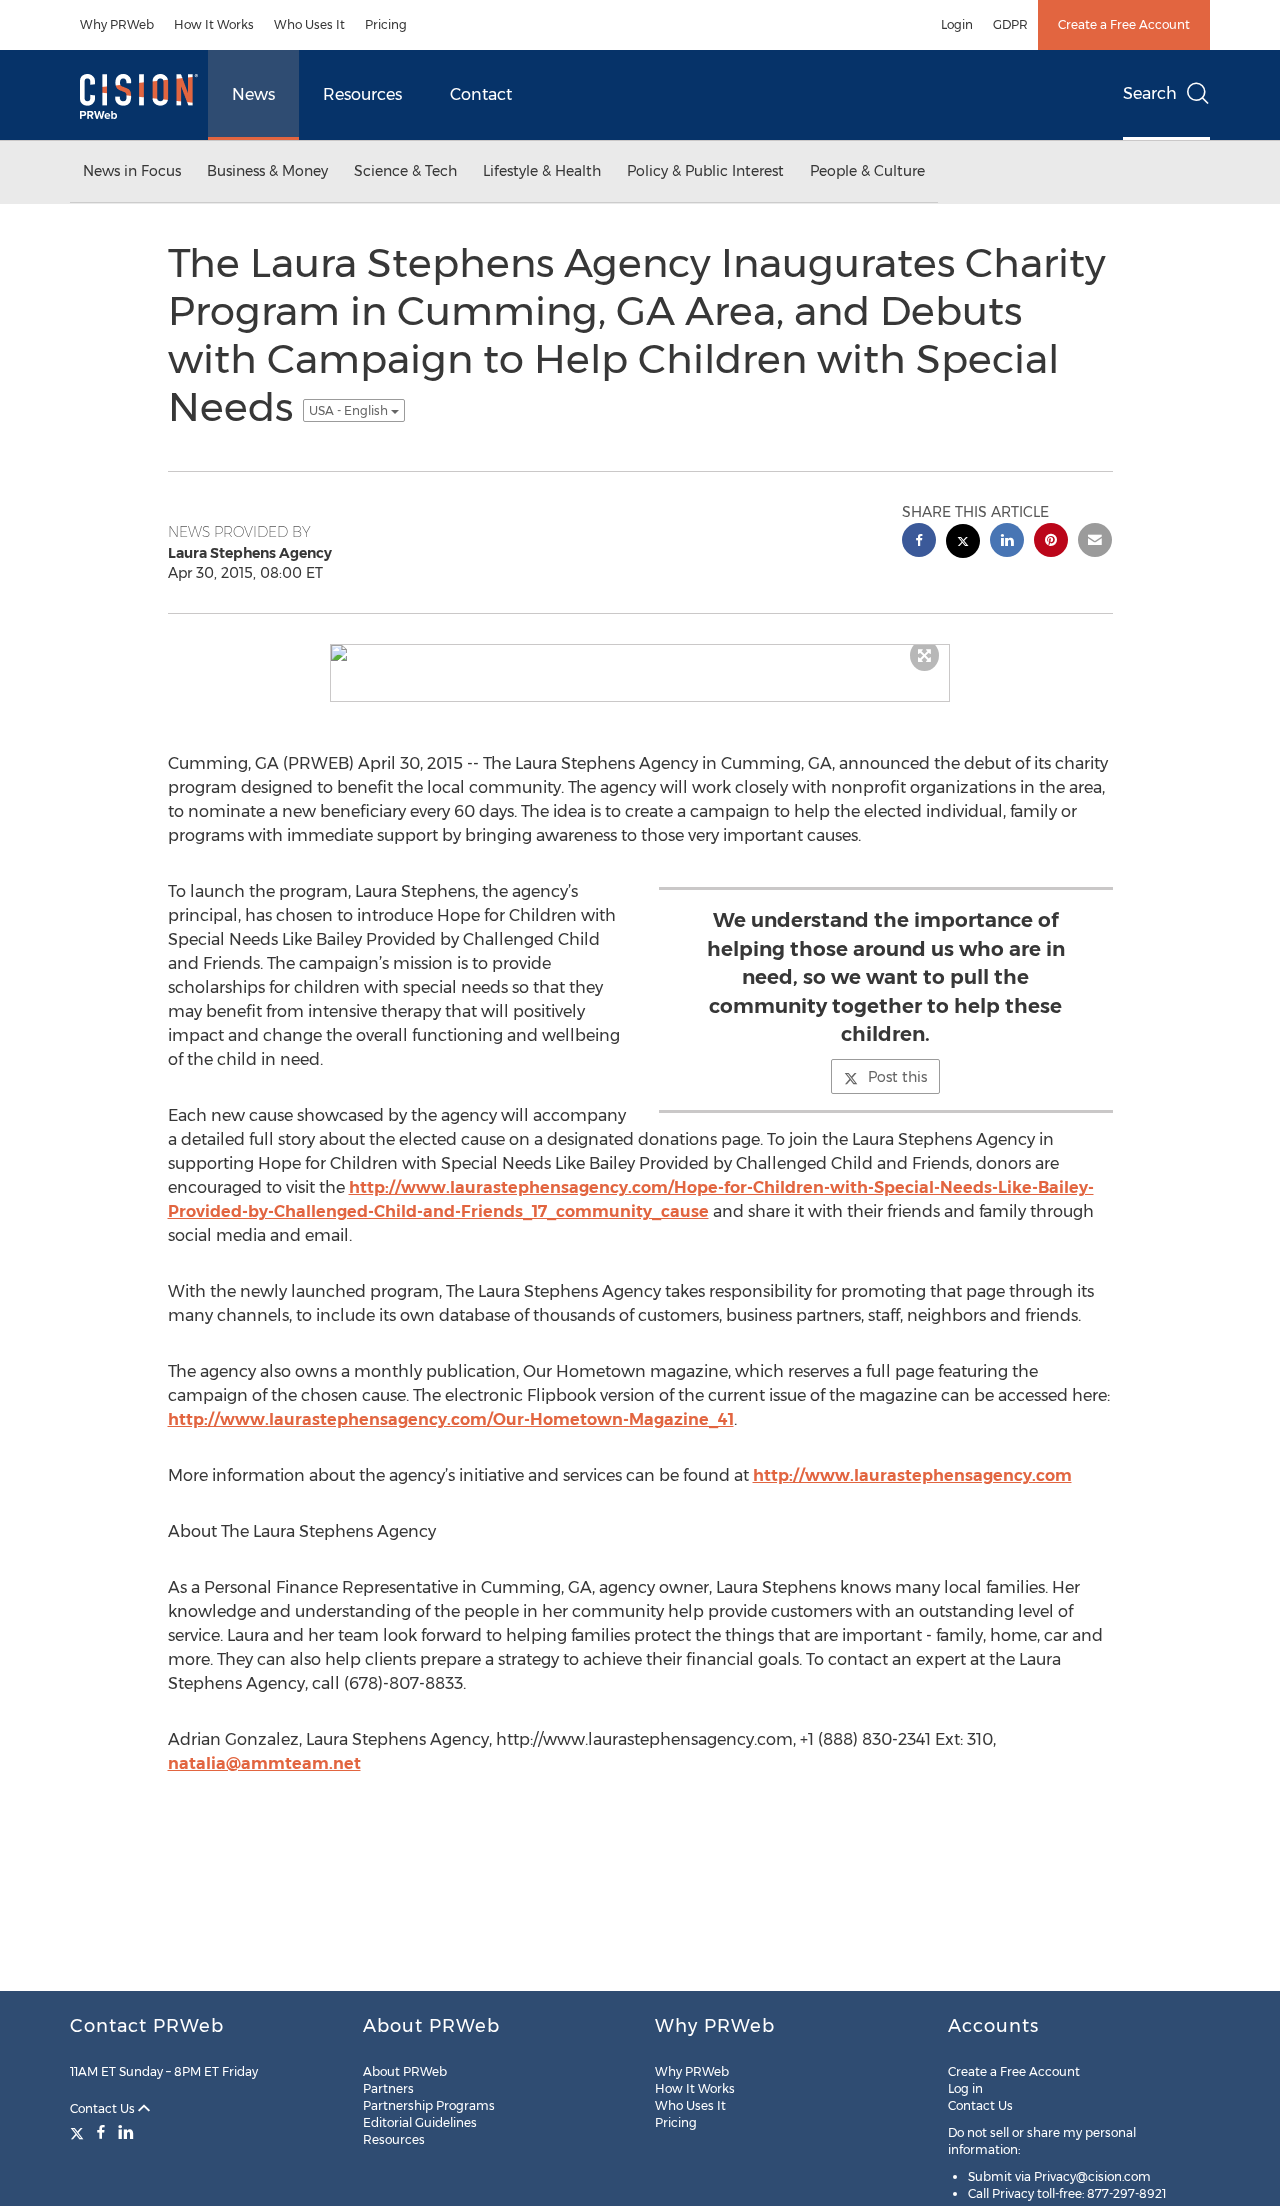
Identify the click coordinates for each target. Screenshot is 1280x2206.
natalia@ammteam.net (264, 1763)
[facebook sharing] (919, 542)
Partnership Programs (429, 2105)
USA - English (350, 410)
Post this (897, 1077)
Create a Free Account (1124, 24)
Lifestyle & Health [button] (542, 171)
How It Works (214, 24)
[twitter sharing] (963, 543)
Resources (362, 94)
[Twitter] (79, 2132)
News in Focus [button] (132, 171)
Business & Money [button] (267, 171)
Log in (965, 2088)
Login (957, 24)
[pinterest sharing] (1051, 542)
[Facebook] (101, 2132)
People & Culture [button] (867, 171)
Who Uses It (309, 24)
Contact (481, 94)
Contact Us (104, 2108)
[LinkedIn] (126, 2132)
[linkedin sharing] (1007, 542)
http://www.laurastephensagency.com (912, 1475)
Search (1150, 93)
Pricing (386, 24)
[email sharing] (1095, 542)
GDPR (1010, 24)
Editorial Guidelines (420, 2122)
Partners (388, 2088)
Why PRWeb (117, 24)
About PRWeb (405, 2071)
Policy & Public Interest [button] (705, 171)
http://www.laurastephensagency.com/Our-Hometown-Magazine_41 (451, 1419)
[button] (640, 653)
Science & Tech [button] (405, 171)
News (253, 94)
